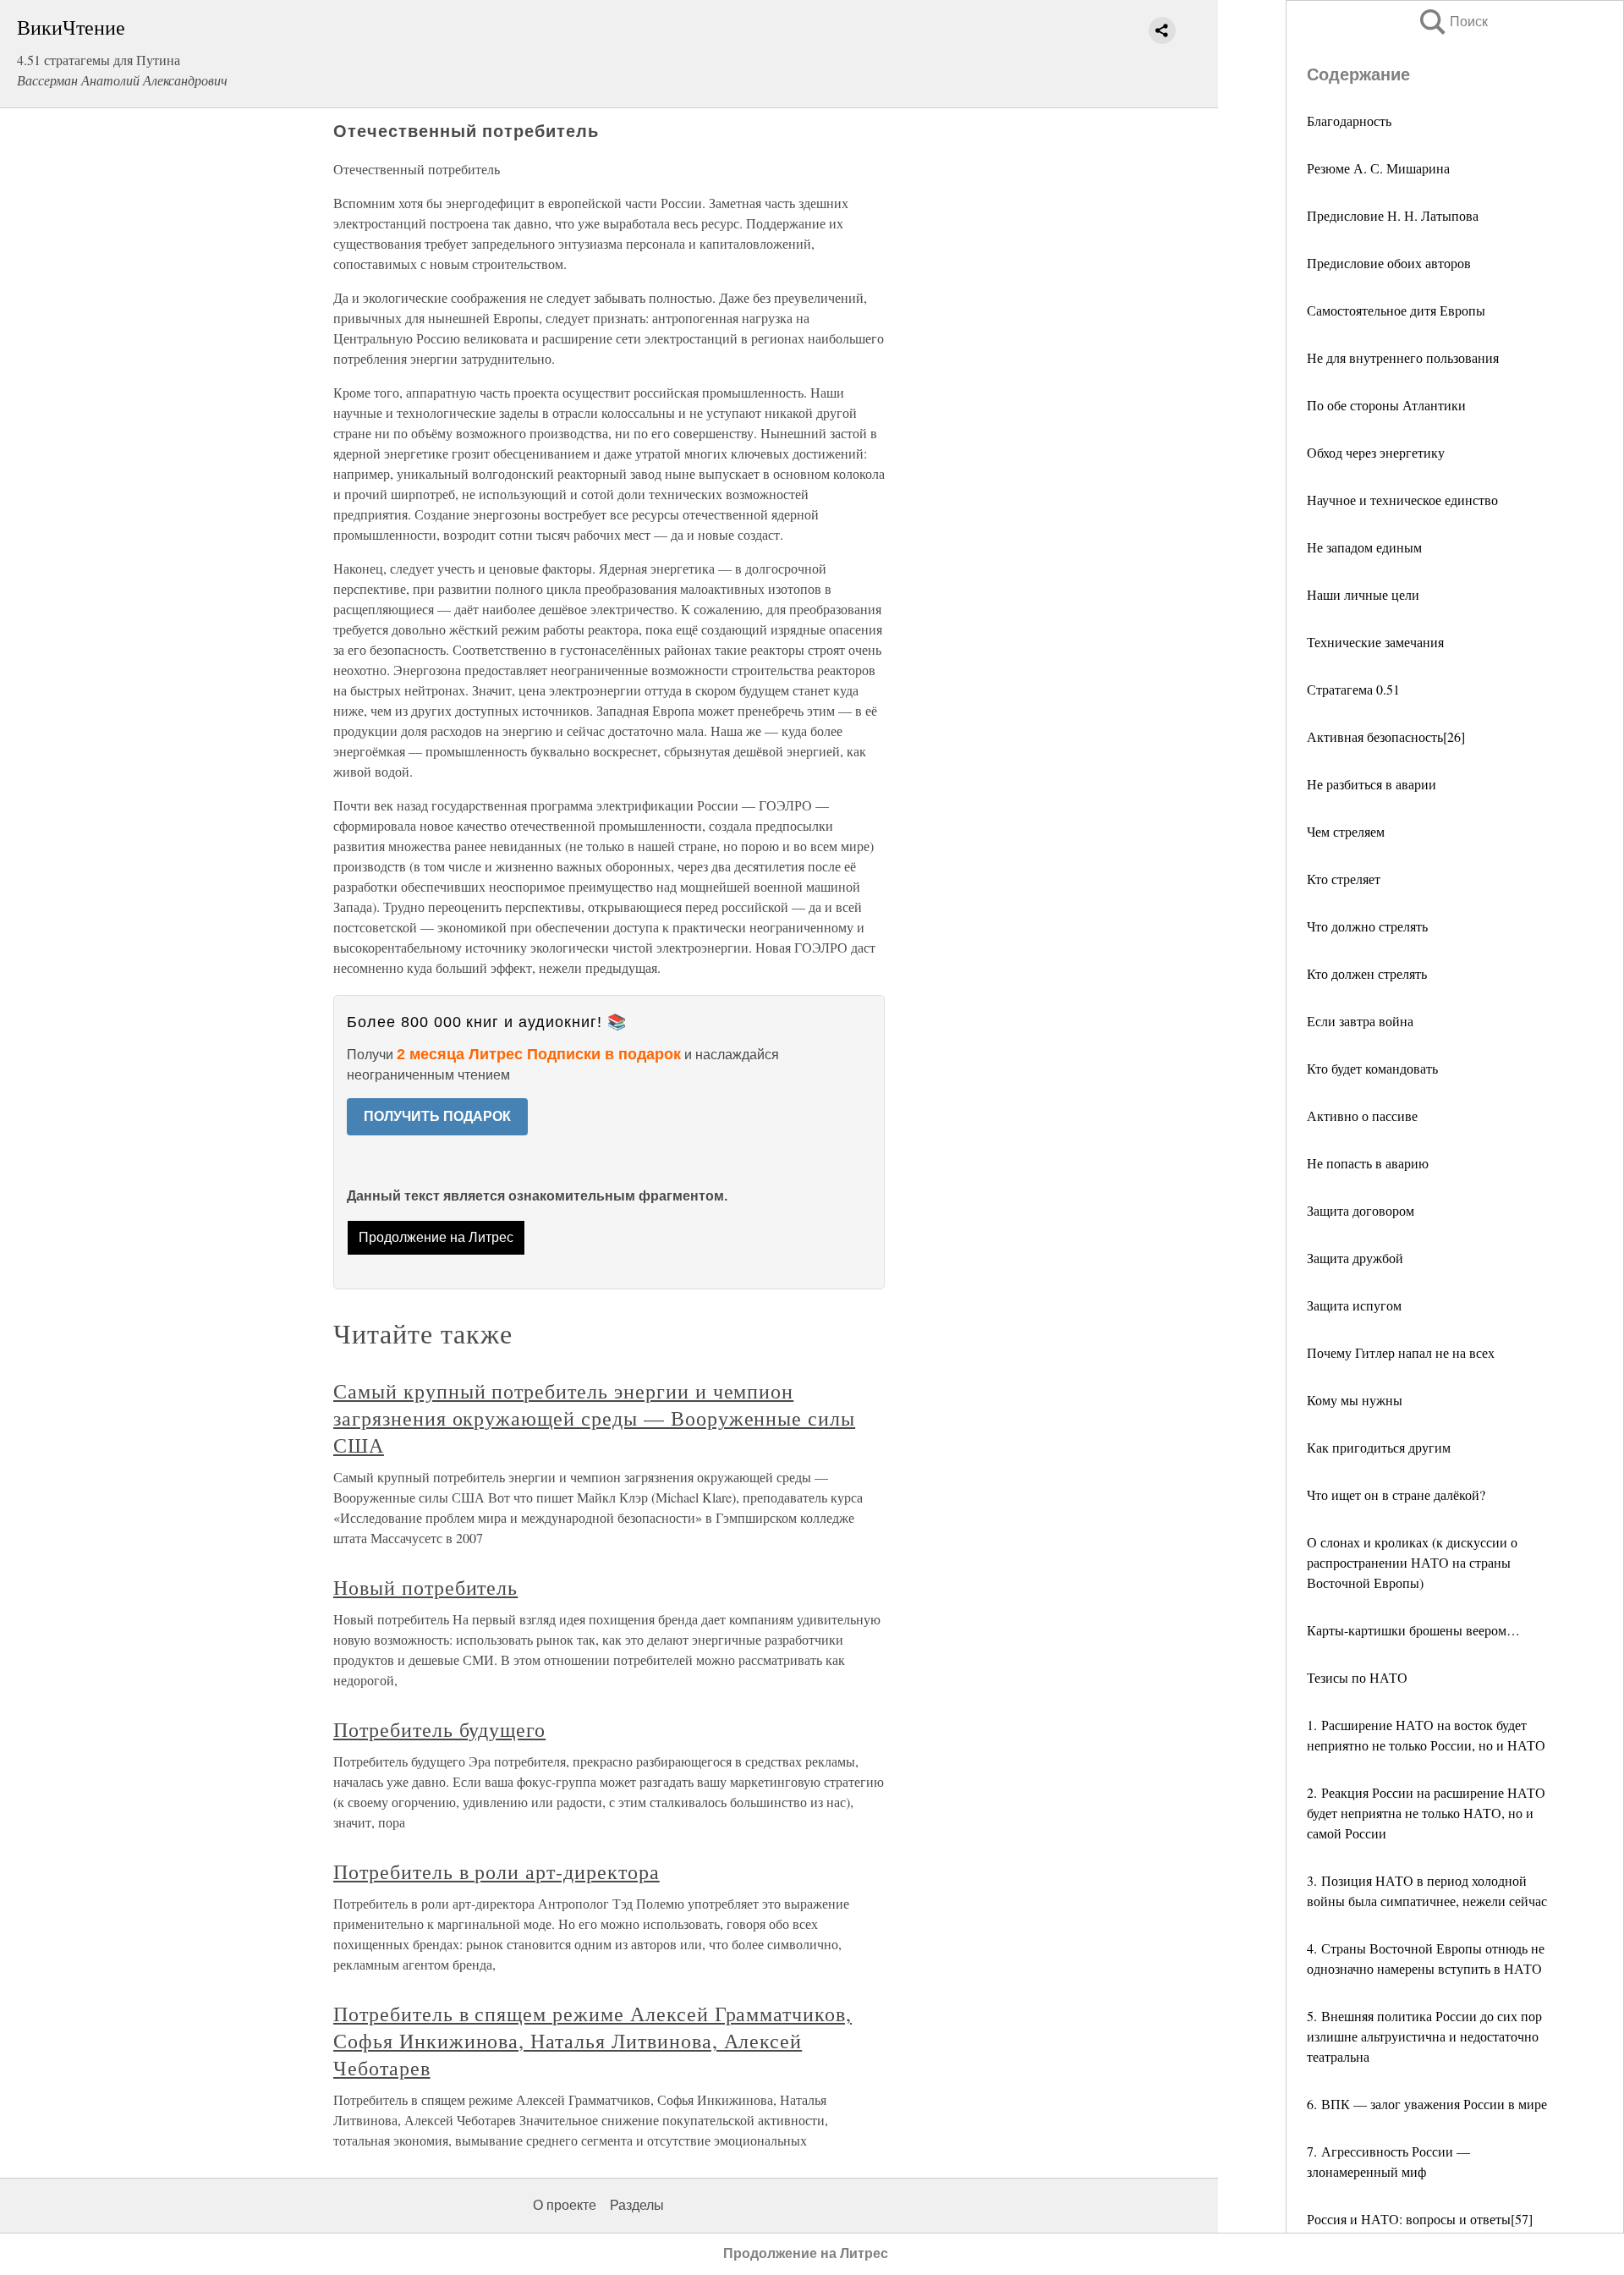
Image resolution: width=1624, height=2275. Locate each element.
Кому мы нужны (1355, 1400)
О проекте (565, 2205)
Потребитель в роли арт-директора (497, 1871)
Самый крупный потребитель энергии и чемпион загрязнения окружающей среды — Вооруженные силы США (594, 1418)
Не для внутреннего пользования (1403, 357)
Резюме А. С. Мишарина (1378, 168)
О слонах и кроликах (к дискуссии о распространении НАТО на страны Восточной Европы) (1412, 1562)
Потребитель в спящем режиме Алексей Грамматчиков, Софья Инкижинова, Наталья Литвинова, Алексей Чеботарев (593, 2041)
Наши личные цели (1363, 594)
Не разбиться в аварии (1372, 784)
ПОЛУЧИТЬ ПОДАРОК (437, 1116)
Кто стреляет (1344, 879)
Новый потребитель (425, 1587)
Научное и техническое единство (1402, 500)
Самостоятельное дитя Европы (1396, 310)
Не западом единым (1364, 547)
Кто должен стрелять (1367, 973)
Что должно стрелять (1367, 926)
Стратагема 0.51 (1353, 689)
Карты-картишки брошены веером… (1413, 1630)
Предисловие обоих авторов (1389, 263)
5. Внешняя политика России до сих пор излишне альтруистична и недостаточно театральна (1424, 2036)
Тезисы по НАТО (1357, 1677)
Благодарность (1349, 121)
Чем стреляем (1346, 831)
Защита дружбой (1355, 1258)
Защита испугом (1354, 1305)
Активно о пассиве (1362, 1116)
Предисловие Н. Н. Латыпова (1393, 215)
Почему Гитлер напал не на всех (1401, 1352)
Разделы (637, 2205)
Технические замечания (1375, 642)
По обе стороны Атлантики (1386, 405)
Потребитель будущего (439, 1729)
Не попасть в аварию (1368, 1163)
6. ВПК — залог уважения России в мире (1427, 2104)
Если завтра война (1360, 1021)
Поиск (1452, 22)
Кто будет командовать (1372, 1068)
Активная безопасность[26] (1386, 736)
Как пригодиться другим (1379, 1447)
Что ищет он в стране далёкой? (1396, 1495)
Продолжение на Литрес (436, 1237)
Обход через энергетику (1376, 452)
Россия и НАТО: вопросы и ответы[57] (1420, 2219)
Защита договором (1361, 1210)
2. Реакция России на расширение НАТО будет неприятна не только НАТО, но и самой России (1426, 1813)
